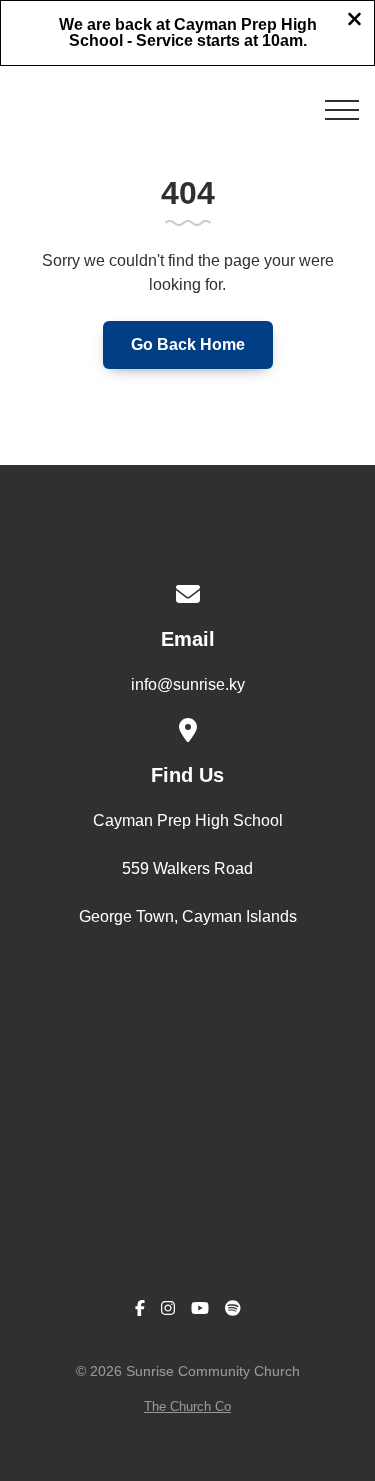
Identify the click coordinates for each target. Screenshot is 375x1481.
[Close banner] (354, 21)
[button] (342, 110)
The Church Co (187, 1406)
